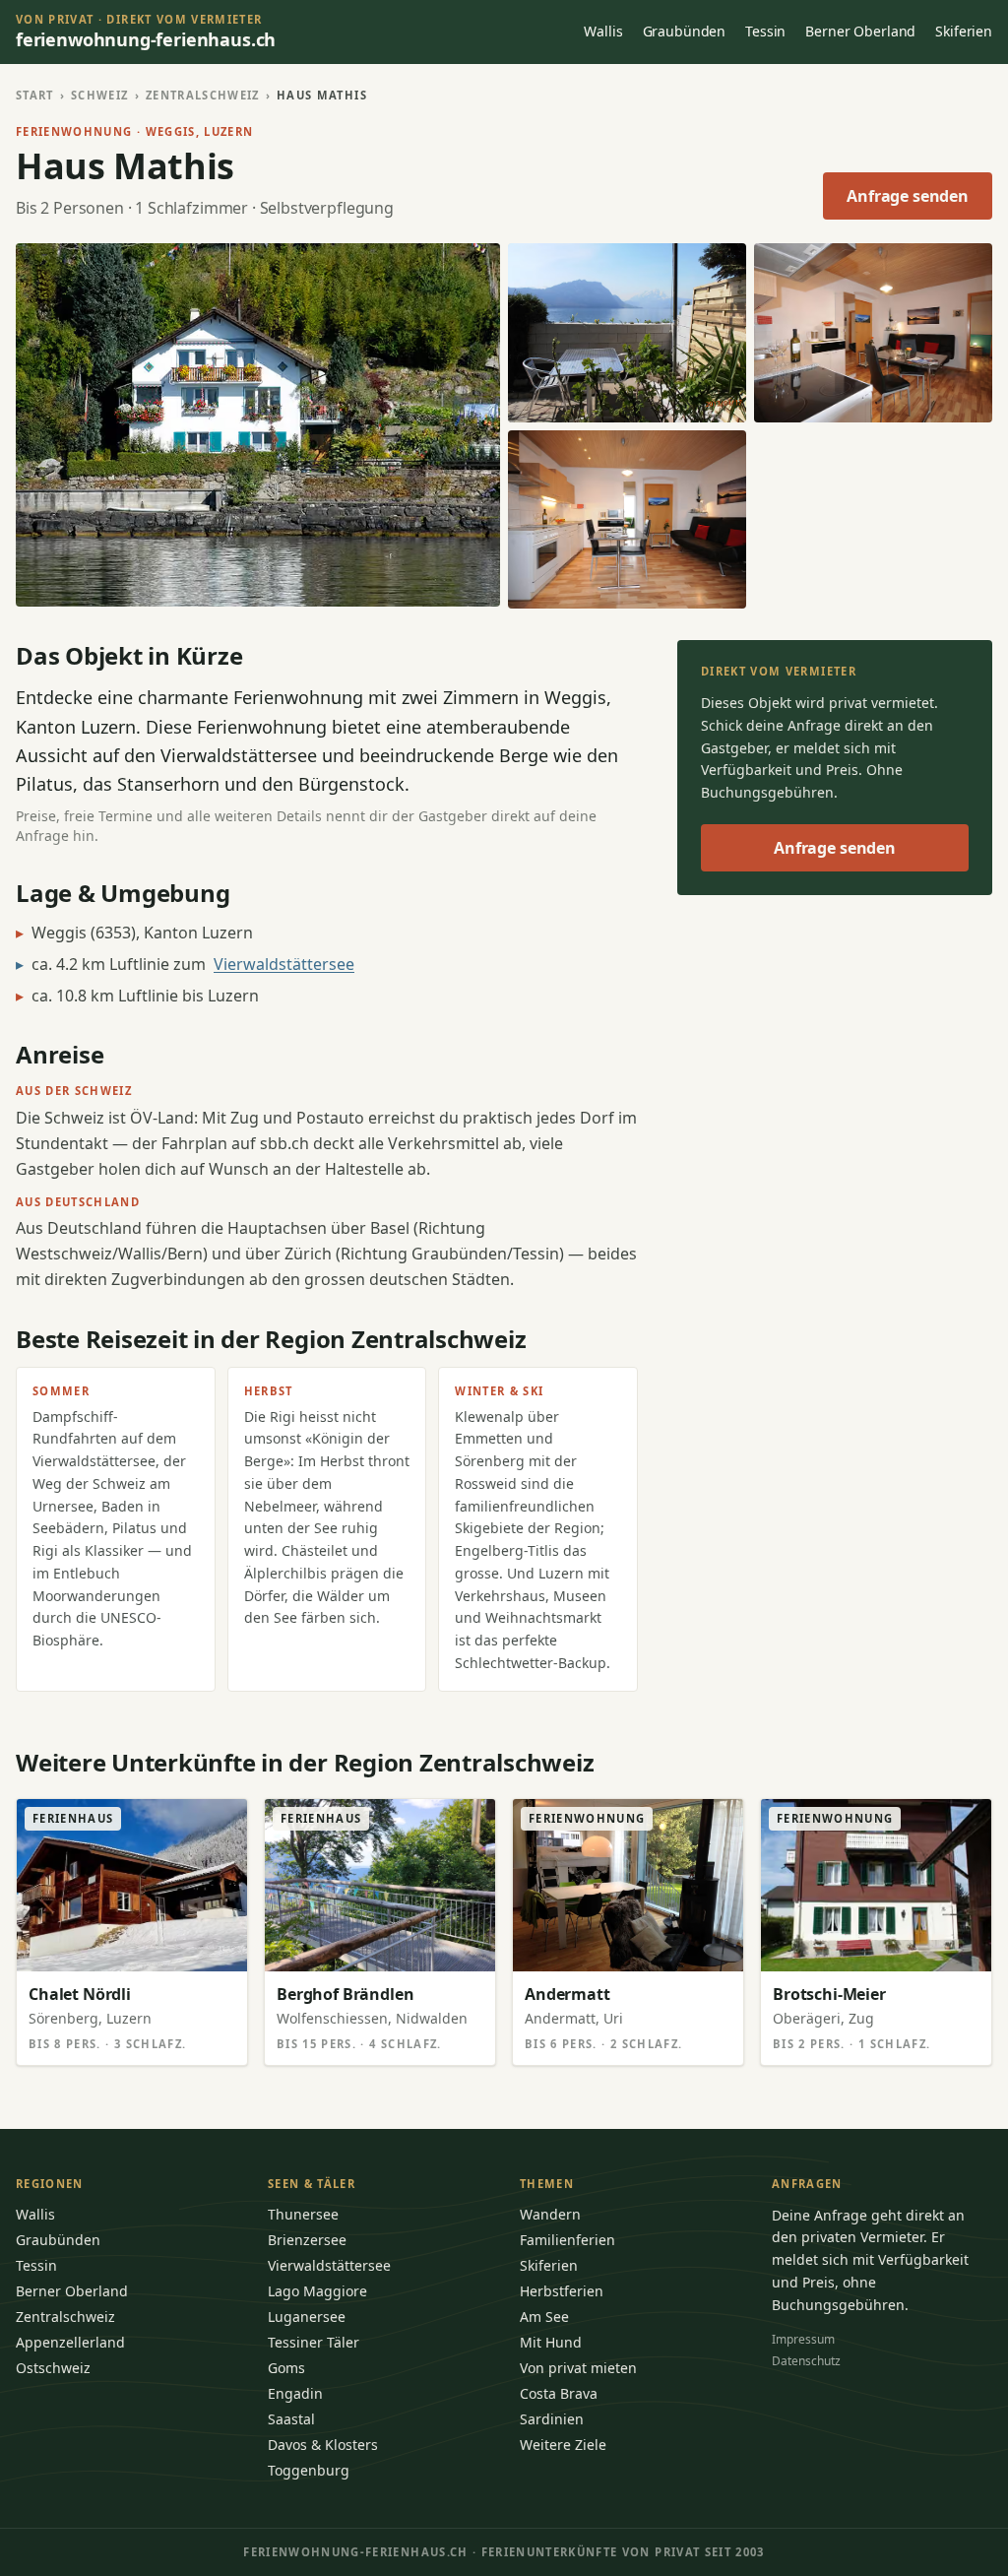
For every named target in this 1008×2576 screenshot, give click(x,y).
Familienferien (567, 2240)
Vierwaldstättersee (284, 964)
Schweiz (99, 95)
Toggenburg (309, 2470)
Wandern (550, 2214)
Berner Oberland (860, 31)
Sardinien (552, 2419)
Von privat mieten (578, 2368)
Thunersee (303, 2214)
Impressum (803, 2339)
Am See (544, 2317)
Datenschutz (806, 2361)
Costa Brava (559, 2393)
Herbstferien (562, 2291)
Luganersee (307, 2317)
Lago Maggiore (317, 2291)
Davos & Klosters (323, 2445)
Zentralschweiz (203, 95)
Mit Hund (551, 2342)
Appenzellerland (70, 2342)
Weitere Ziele (563, 2445)
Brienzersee (307, 2240)
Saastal (291, 2419)
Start (35, 95)
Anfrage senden (908, 196)
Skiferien (964, 31)
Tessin (765, 31)
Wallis (603, 31)
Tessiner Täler (314, 2342)
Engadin (295, 2393)
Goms (286, 2368)
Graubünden (685, 31)
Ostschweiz (53, 2368)
